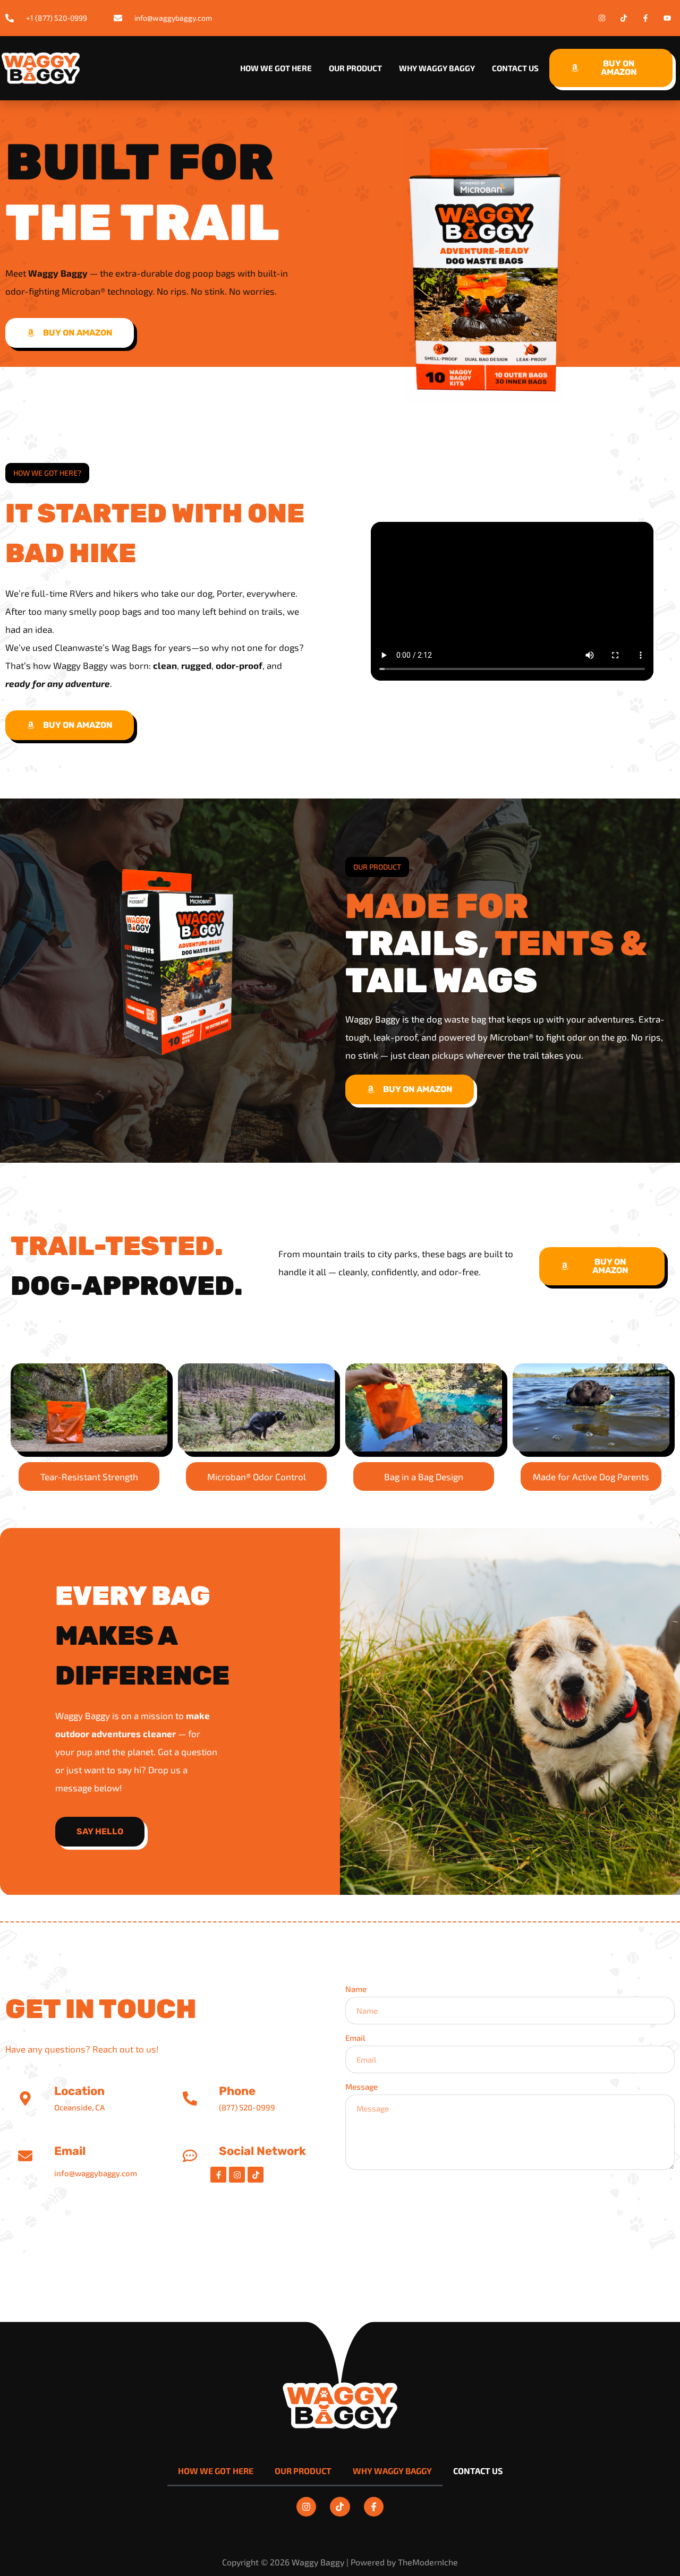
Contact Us (515, 68)
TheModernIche (428, 2562)
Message (362, 2086)
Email (355, 2038)
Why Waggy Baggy (437, 68)
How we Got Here (276, 68)
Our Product (355, 68)
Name (356, 1989)
